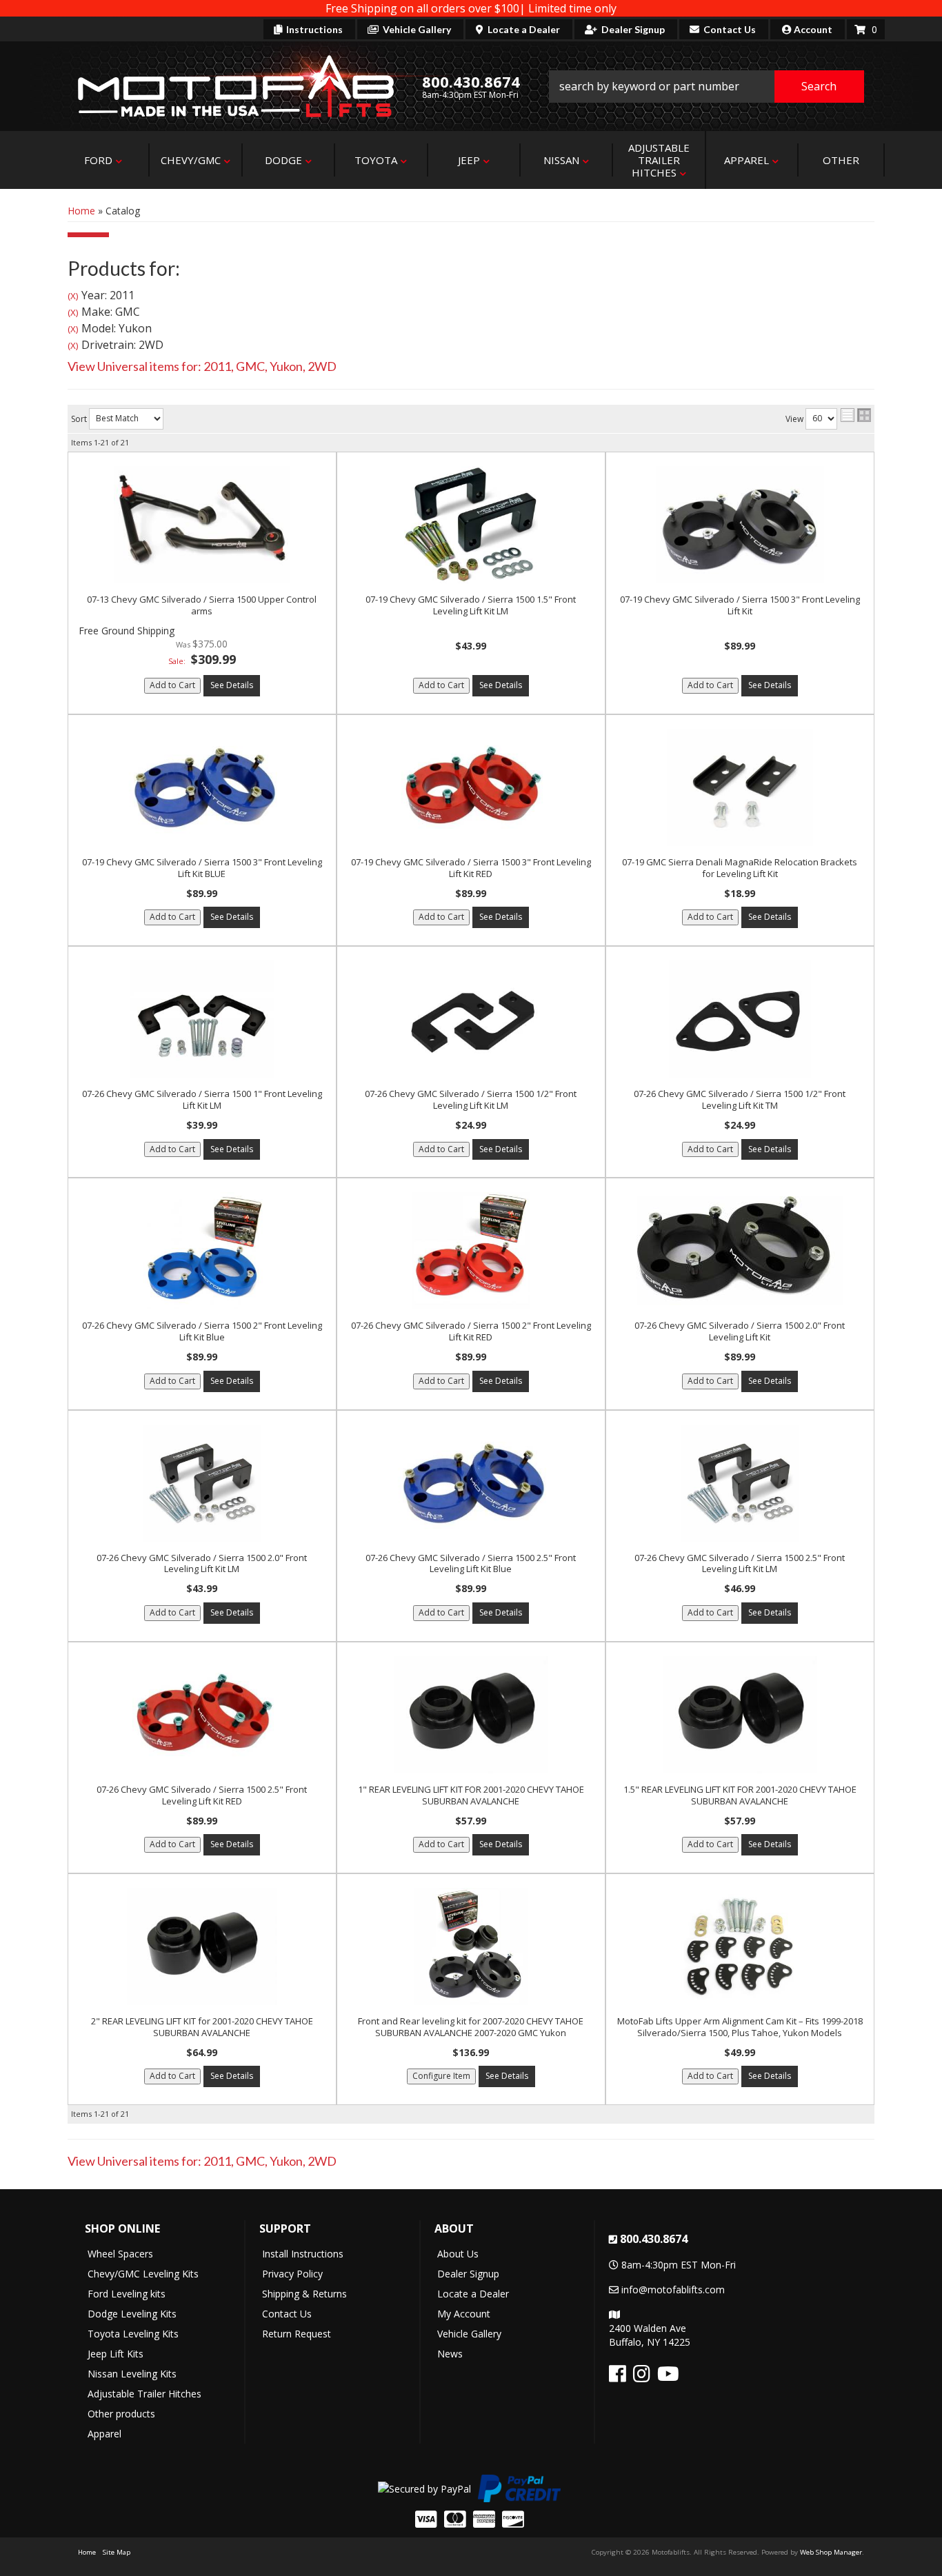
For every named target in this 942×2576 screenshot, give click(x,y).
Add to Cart (172, 685)
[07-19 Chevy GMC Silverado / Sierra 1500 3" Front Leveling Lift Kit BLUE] (202, 787)
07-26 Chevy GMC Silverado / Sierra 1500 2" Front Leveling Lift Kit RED (471, 1331)
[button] (707, 87)
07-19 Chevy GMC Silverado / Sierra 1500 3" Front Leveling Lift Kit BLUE (202, 868)
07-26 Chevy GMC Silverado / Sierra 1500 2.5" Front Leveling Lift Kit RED (202, 1795)
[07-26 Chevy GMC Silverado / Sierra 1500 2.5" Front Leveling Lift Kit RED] (202, 1715)
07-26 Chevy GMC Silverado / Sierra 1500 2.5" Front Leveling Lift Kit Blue (471, 1563)
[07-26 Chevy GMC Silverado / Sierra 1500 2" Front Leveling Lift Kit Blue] (202, 1251)
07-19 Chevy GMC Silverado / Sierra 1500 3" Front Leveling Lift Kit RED (471, 868)
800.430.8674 (654, 2239)
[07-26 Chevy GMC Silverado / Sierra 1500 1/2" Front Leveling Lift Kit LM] (471, 1019)
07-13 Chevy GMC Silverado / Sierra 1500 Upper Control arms (202, 605)
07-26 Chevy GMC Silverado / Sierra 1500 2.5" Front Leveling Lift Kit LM (740, 1563)
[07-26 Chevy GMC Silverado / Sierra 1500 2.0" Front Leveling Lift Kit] (740, 1251)
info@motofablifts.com (673, 2290)
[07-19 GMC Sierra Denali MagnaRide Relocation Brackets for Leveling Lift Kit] (740, 787)
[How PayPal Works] (424, 2487)
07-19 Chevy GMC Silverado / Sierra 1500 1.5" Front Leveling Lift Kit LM (471, 605)
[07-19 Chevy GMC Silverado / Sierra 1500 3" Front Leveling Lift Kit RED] (471, 787)
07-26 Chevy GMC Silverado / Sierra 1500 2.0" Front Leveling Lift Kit (740, 1331)
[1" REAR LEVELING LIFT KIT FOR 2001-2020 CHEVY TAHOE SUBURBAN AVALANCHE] (471, 1715)
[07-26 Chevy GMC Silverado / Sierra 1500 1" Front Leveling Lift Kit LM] (202, 1019)
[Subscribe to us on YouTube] (668, 2377)
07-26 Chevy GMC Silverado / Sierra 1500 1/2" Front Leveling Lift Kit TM (740, 1099)
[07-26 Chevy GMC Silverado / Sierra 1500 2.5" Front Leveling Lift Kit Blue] (471, 1483)
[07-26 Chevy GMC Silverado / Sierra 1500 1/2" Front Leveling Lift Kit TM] (740, 1019)
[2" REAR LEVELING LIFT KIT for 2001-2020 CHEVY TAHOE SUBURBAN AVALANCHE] (202, 1946)
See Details (232, 685)
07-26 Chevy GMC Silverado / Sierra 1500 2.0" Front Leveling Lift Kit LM (202, 1563)
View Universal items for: (202, 366)
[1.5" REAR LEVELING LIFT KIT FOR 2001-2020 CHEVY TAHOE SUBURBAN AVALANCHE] (740, 1715)
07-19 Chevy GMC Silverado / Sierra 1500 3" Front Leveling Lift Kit (740, 605)
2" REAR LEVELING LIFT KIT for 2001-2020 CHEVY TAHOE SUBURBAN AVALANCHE (202, 2027)
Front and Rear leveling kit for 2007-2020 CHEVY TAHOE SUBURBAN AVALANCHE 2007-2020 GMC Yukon (471, 2027)
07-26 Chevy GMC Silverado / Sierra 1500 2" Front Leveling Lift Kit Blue (202, 1331)
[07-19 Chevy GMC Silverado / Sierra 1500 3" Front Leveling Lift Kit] (740, 525)
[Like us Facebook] (618, 2377)
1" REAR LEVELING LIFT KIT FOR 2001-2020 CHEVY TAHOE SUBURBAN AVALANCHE (471, 1795)
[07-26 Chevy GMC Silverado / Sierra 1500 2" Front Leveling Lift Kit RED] (471, 1251)
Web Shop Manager (831, 2552)
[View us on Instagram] (642, 2377)
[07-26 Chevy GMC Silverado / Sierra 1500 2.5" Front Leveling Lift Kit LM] (740, 1483)
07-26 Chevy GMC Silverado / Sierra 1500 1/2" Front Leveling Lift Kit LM (471, 1099)
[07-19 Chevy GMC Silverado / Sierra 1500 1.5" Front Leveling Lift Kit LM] (471, 525)
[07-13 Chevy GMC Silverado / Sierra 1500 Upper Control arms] (202, 525)
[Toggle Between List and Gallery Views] (856, 415)
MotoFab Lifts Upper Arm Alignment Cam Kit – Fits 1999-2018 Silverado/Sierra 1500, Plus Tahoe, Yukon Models (740, 2027)
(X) (73, 296)
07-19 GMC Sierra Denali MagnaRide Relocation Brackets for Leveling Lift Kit (740, 868)
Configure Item (441, 2076)
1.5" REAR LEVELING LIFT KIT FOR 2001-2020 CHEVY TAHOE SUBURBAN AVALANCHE (740, 1795)
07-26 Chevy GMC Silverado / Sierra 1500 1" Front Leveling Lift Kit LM (202, 1099)
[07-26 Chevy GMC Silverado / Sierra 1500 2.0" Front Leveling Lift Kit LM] (202, 1483)
